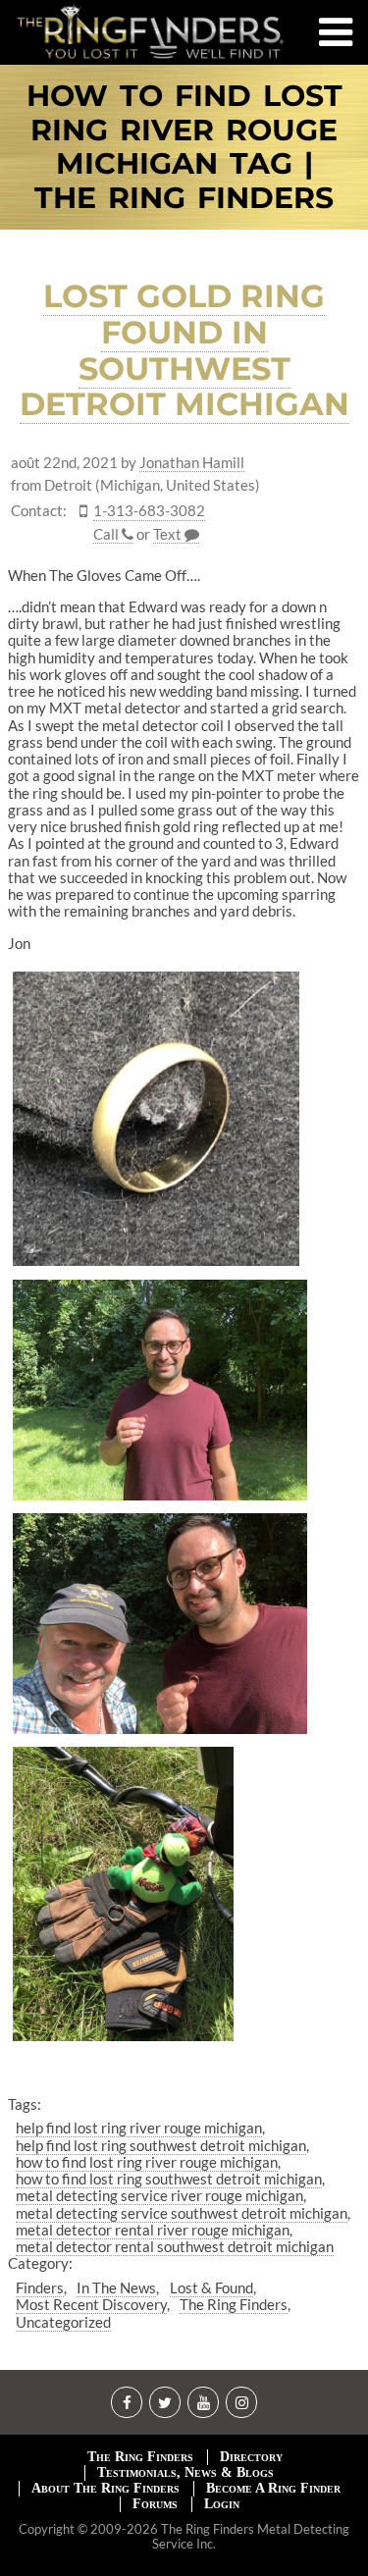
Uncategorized (63, 2322)
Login (222, 2504)
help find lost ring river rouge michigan (139, 2128)
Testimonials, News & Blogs (185, 2472)
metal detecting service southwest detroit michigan (182, 2213)
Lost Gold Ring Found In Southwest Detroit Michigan (184, 350)
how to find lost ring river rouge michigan (147, 2162)
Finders (40, 2287)
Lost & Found (211, 2287)
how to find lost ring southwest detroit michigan (169, 2179)
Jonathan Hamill (192, 463)
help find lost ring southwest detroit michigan (161, 2145)
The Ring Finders (234, 2304)
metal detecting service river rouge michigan (159, 2195)
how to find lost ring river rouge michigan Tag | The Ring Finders (184, 147)
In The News (116, 2287)
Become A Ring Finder (273, 2488)
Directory (251, 2457)
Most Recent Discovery (91, 2304)
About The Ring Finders (105, 2488)
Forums (155, 2504)
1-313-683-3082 (149, 511)
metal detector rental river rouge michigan (153, 2230)
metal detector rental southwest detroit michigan (175, 2246)
